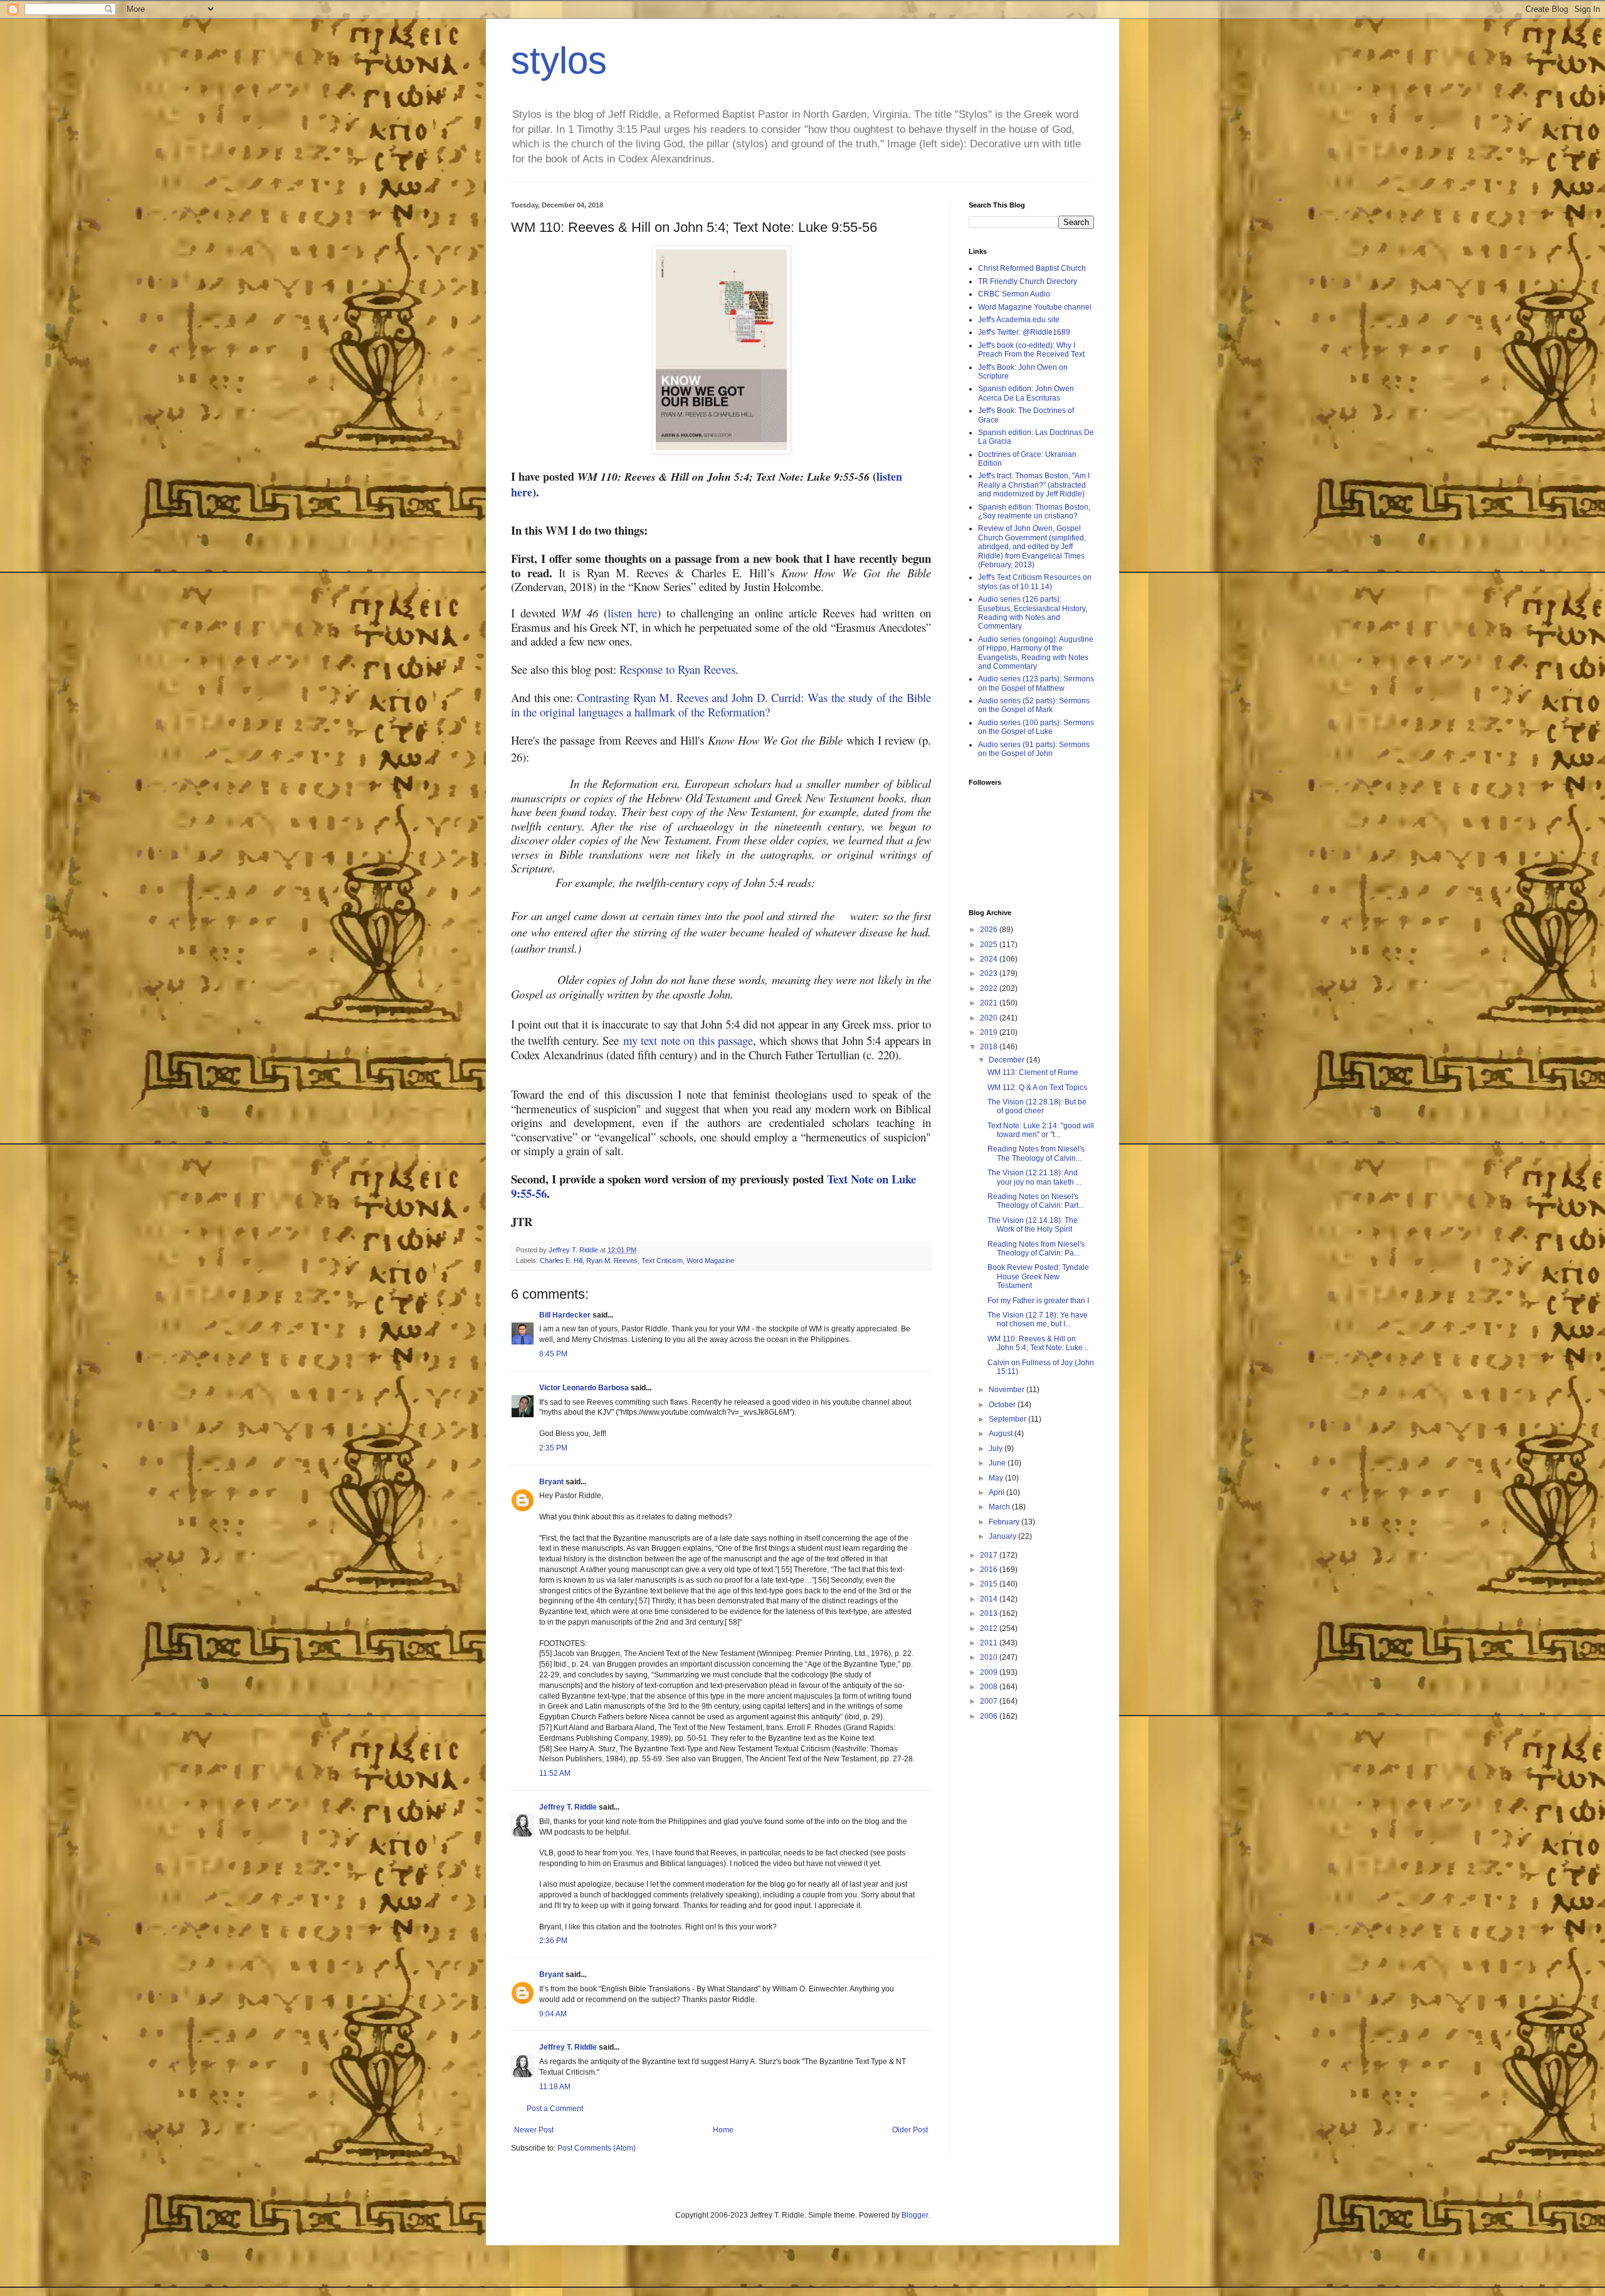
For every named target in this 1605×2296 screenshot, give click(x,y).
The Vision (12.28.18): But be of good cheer (1037, 1106)
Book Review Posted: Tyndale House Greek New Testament (1038, 1276)
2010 (990, 1657)
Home (723, 2130)
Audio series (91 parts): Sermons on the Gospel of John (1034, 749)
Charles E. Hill (561, 1261)
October (1003, 1405)
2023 (990, 973)
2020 (990, 1018)
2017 (990, 1555)
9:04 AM (553, 2014)
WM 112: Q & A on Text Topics (1037, 1088)
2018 (990, 1047)
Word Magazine (710, 1261)
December (1008, 1060)
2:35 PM (553, 1448)
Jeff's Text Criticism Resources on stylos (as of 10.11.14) (1035, 582)
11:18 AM (555, 2087)
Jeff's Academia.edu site (1019, 320)
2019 (990, 1032)
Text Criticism (662, 1261)
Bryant (551, 1482)
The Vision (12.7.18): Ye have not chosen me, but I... (1038, 1319)
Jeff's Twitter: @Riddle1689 (1024, 332)
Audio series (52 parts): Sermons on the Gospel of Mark (1034, 705)
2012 (990, 1628)
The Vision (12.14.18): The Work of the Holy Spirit (1033, 1225)
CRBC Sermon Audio (1014, 294)
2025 (990, 945)
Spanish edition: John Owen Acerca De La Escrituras (1026, 393)
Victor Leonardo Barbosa (584, 1388)
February (1005, 1522)
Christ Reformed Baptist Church (1032, 268)
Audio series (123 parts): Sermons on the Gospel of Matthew (1036, 683)
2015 (990, 1584)
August (1002, 1434)
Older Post (910, 2130)
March (1000, 1507)
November (1008, 1390)
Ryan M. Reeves (612, 1261)
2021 (990, 1003)
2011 (990, 1643)
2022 (990, 988)
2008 (990, 1687)
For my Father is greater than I (1038, 1301)
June (998, 1463)
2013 (990, 1613)
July (997, 1449)
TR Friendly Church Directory (1028, 281)
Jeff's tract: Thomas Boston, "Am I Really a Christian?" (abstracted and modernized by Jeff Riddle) (1034, 485)
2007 (990, 1701)
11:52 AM (555, 1773)
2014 (990, 1599)
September (1008, 1419)
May (997, 1478)
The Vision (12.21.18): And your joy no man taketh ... (1034, 1177)
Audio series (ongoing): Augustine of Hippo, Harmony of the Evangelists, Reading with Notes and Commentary (1036, 653)
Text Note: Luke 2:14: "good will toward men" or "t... (1041, 1130)
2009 (990, 1672)
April (997, 1492)
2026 (990, 930)
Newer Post (534, 2130)
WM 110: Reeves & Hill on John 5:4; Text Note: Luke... (1038, 1343)
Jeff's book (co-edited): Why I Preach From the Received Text (1031, 350)
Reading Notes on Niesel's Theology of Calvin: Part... (1036, 1201)
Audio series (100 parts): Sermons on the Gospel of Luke (1036, 727)
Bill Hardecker (565, 1315)
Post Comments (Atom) (597, 2148)
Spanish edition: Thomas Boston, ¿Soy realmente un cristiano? (1034, 511)
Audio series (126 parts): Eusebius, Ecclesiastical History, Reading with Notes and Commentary (1033, 613)
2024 (990, 959)
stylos (559, 60)
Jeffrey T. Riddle (568, 1807)
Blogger (915, 2215)
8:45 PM (553, 1354)
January (1003, 1536)
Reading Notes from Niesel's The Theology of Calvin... (1036, 1153)
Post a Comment (555, 2109)
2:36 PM (553, 1941)
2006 (990, 1716)
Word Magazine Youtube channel (1035, 307)
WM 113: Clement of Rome (1033, 1072)
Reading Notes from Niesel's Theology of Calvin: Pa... (1036, 1249)
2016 (990, 1570)
